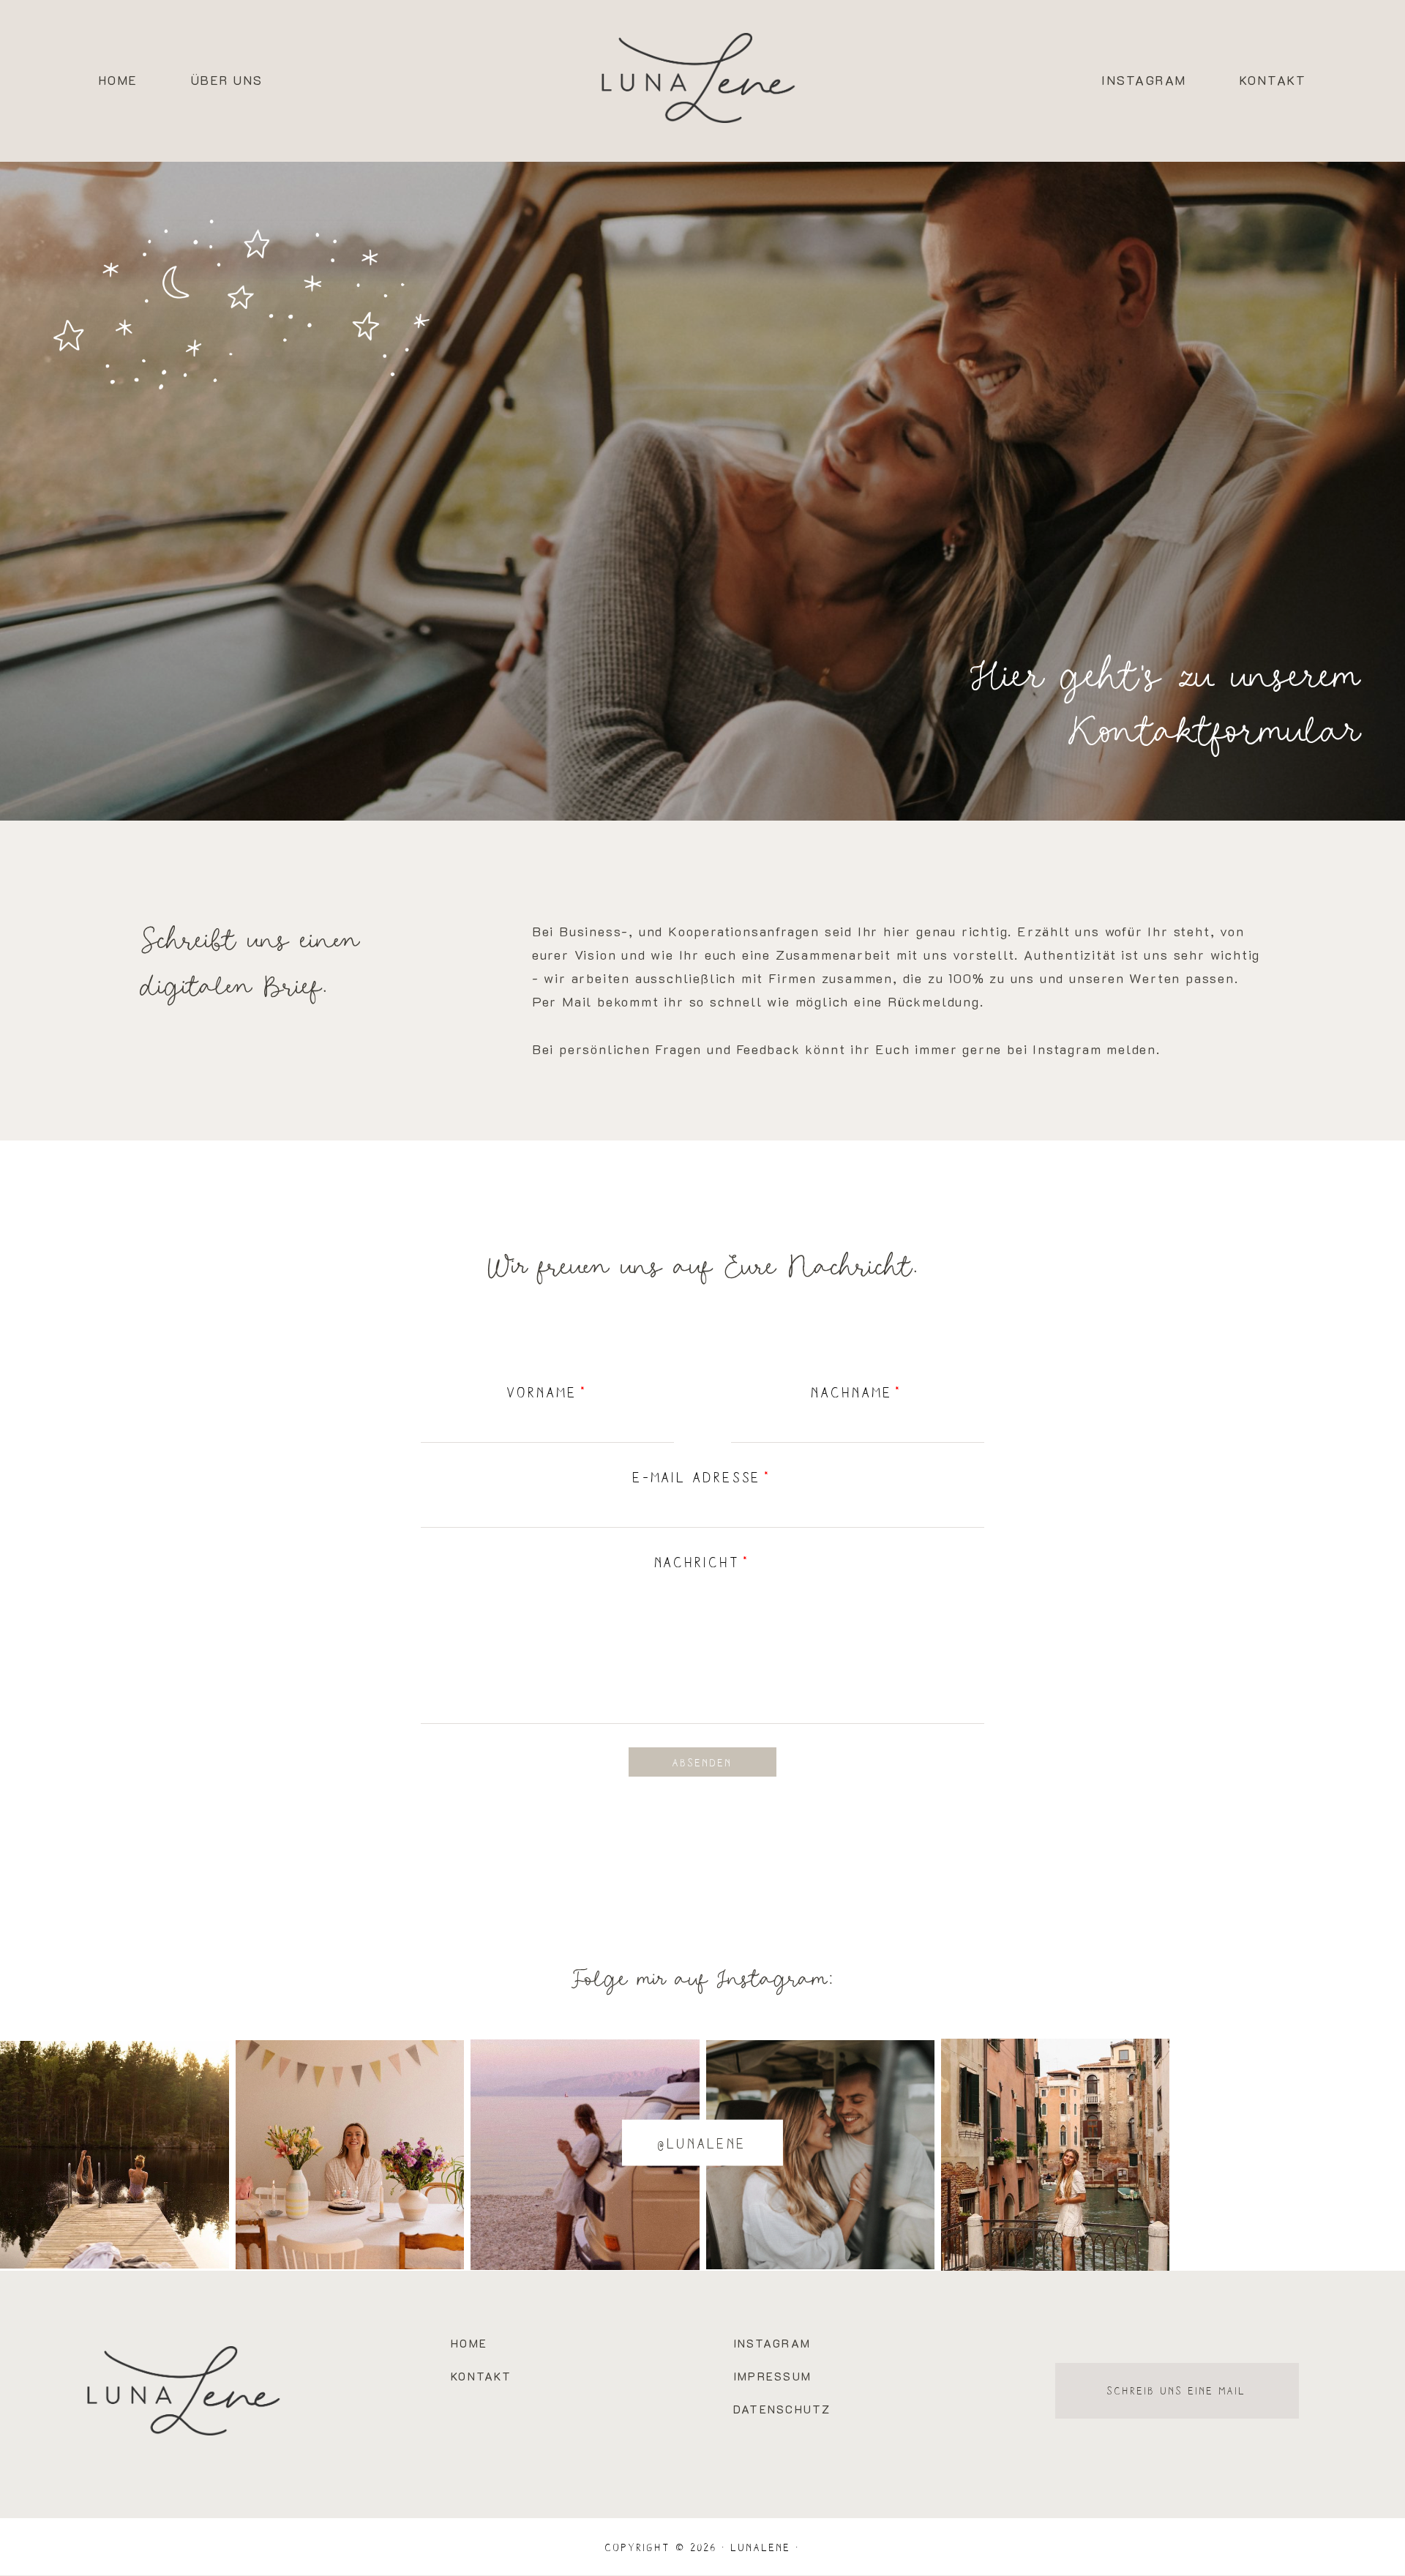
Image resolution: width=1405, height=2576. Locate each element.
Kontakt (1273, 81)
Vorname (543, 1392)
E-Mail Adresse (698, 1476)
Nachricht (698, 1561)
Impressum (772, 2376)
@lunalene (702, 2143)
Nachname (852, 1392)
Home (119, 81)
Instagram (1144, 81)
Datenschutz (782, 2409)
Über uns (227, 81)
